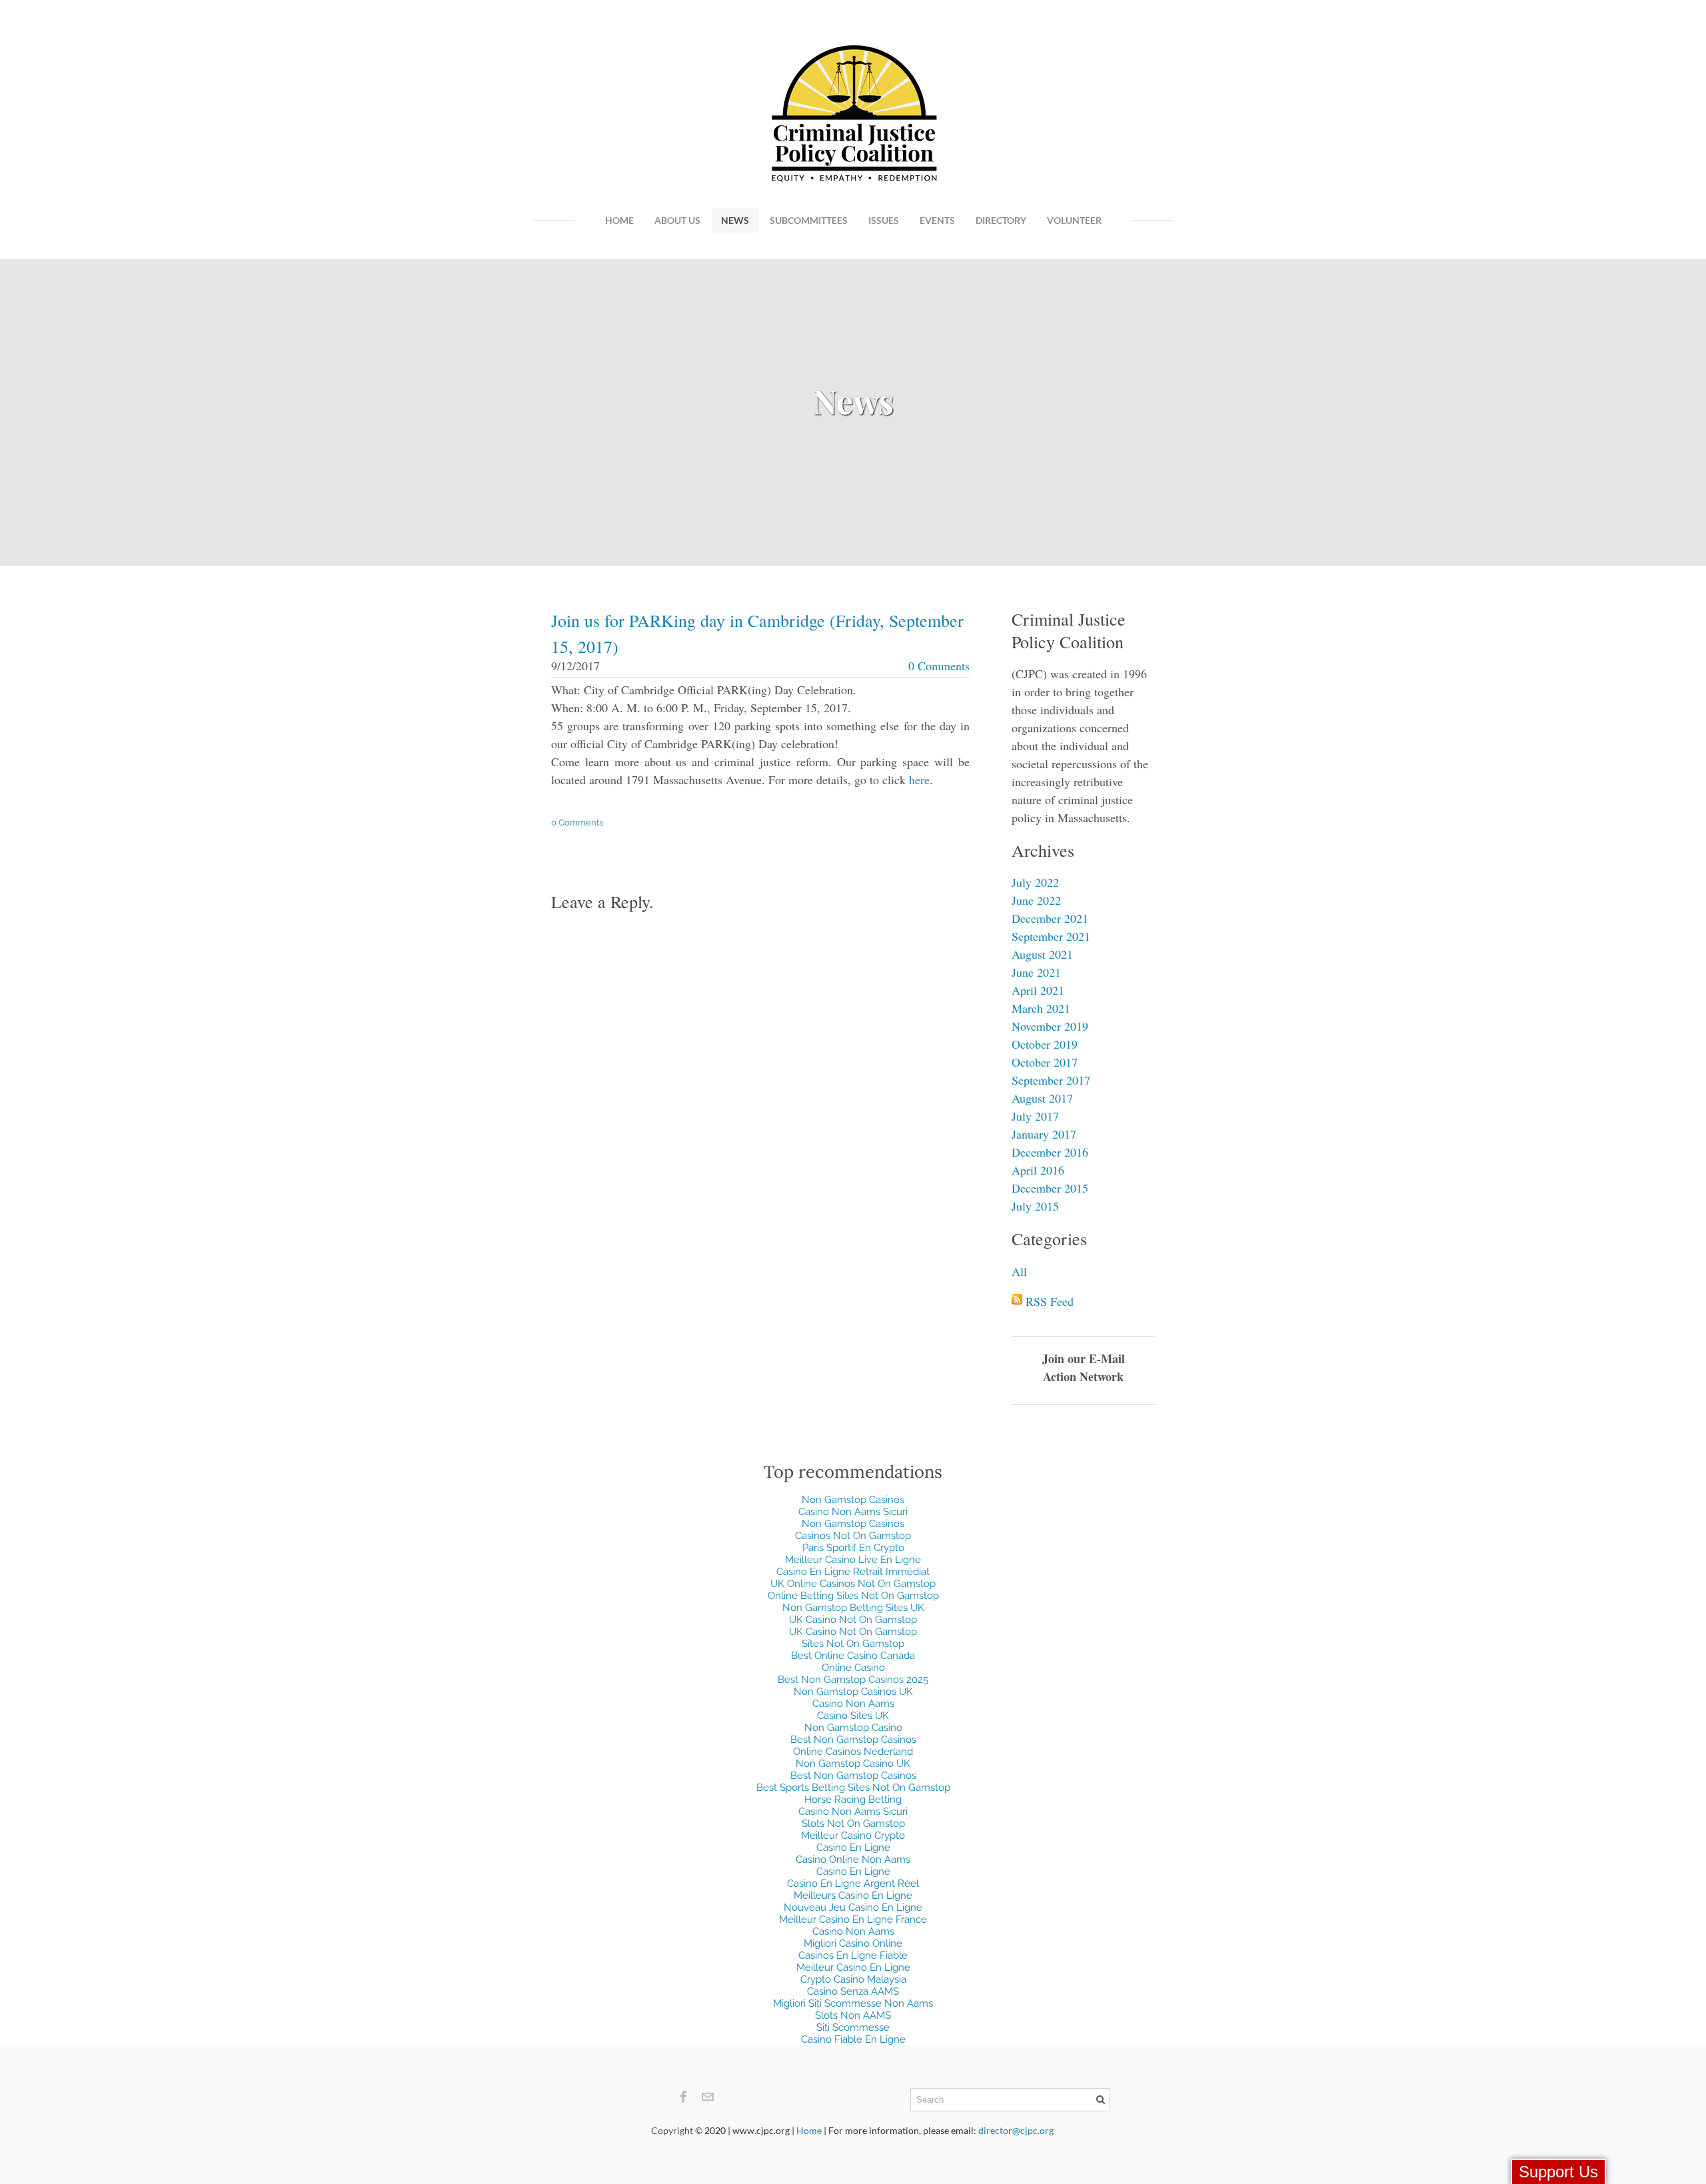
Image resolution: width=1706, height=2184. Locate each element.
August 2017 (1042, 1098)
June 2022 (1036, 900)
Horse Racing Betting (853, 1800)
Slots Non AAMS (853, 2015)
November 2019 (1050, 1026)
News (735, 220)
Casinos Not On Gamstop (853, 1536)
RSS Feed (1050, 1301)
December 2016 (1050, 1152)
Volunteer (1074, 220)
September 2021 (1051, 936)
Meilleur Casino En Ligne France (853, 1919)
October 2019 (1045, 1044)
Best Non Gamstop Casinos (853, 1740)
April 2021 (1038, 990)
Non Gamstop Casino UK (853, 1764)
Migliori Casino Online (853, 1943)
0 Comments (939, 666)
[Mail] (707, 2097)
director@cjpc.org (1016, 2130)
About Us (677, 220)
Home (619, 220)
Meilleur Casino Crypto (853, 1836)
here (919, 780)
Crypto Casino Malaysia (853, 1979)
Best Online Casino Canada (853, 1656)
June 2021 (1036, 972)
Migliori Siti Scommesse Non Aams (853, 2003)
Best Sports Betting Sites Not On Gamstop (853, 1788)
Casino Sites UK (853, 1716)
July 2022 (1035, 882)
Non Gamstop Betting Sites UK (853, 1608)
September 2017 (1051, 1080)
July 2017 (1035, 1116)
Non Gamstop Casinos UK (853, 1692)
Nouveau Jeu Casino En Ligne (853, 1908)
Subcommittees (809, 220)
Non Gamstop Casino (853, 1728)
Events (937, 220)
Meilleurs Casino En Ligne (853, 1896)
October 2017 (1045, 1062)
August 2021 (1042, 954)
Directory (1001, 220)
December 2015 (1050, 1188)
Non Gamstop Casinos (853, 1500)
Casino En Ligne (853, 1848)
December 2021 (1050, 918)
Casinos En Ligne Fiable (853, 1955)
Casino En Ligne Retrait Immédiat (853, 1572)
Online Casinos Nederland (853, 1752)
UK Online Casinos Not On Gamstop (853, 1584)
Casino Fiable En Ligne (853, 2039)
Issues (884, 220)
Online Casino (853, 1668)
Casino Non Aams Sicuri (853, 1512)
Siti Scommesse (853, 2027)
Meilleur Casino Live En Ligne (853, 1560)
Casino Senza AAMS (853, 1991)
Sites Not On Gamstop (853, 1644)
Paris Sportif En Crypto (853, 1548)
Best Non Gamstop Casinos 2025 (853, 1680)
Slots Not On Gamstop (853, 1824)
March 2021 (1041, 1008)
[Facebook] (684, 2097)
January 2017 (1044, 1134)
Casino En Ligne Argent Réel (853, 1884)
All (1019, 1271)
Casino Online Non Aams (853, 1860)
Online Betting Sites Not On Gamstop (853, 1596)
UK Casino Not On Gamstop (853, 1620)
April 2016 (1038, 1170)
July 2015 (1035, 1206)
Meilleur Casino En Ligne (853, 1967)
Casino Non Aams (853, 1704)
